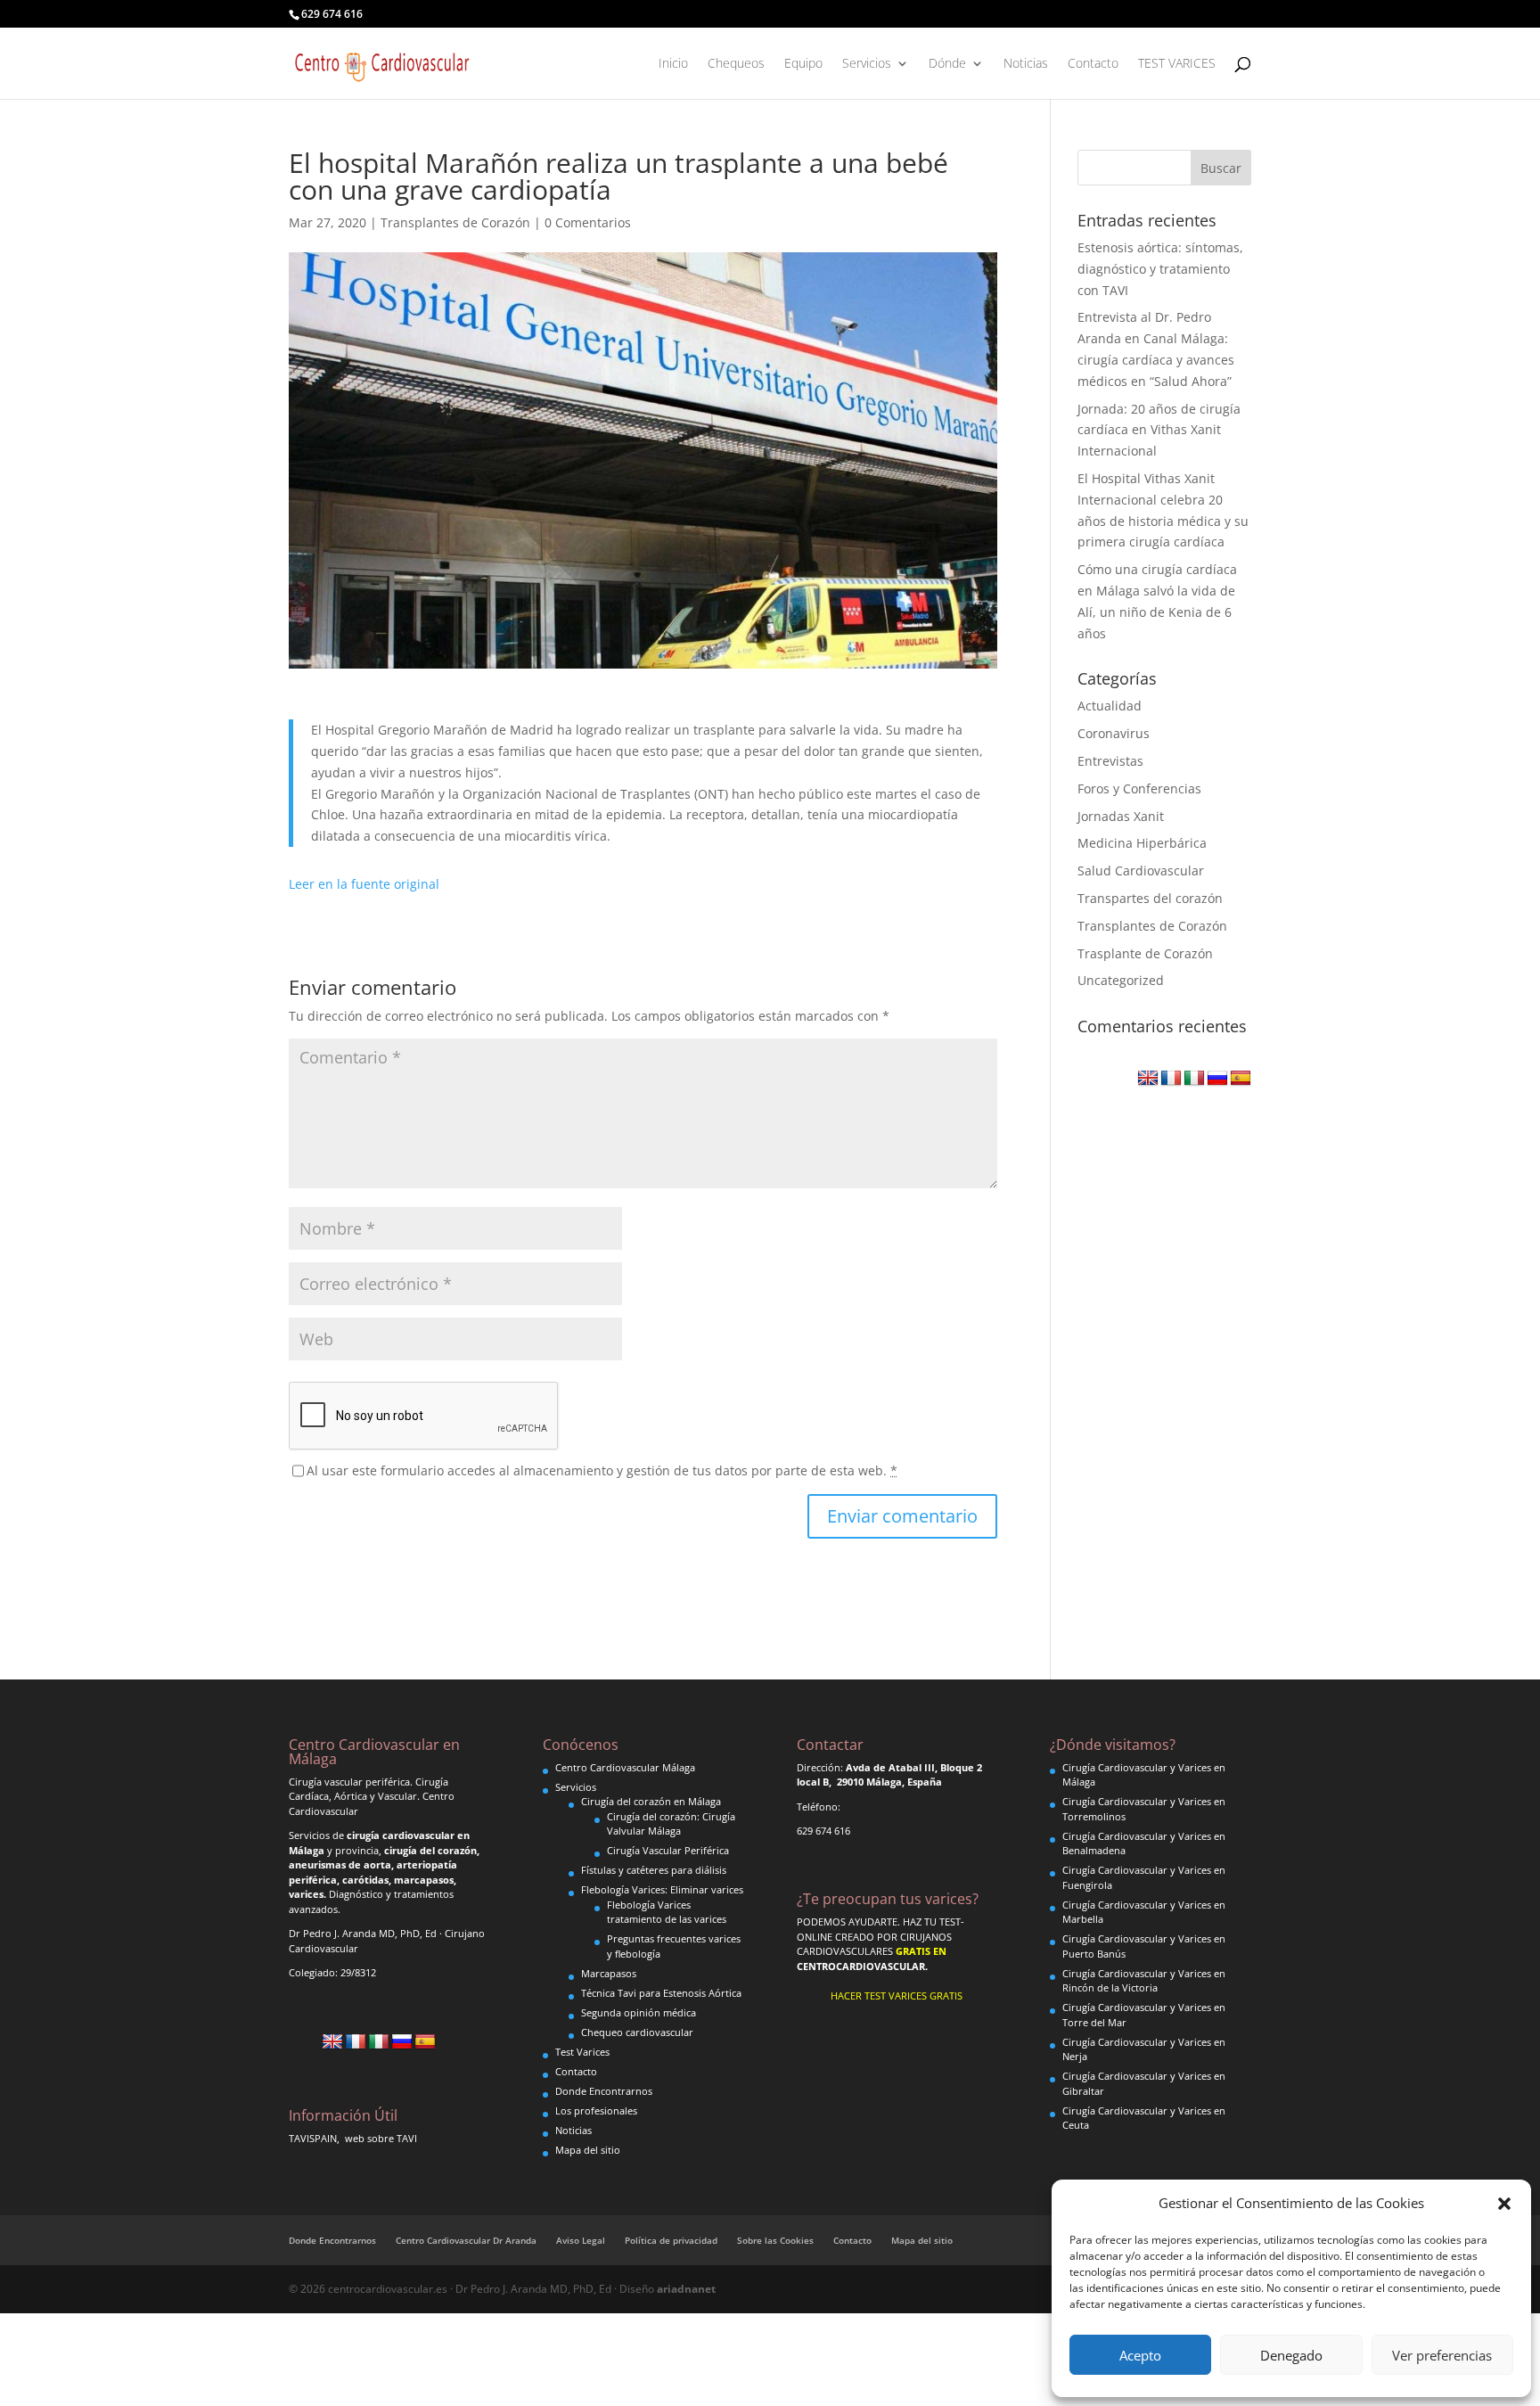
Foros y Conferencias (1139, 788)
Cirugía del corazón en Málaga (651, 1801)
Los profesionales (596, 2110)
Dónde (947, 64)
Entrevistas (1110, 761)
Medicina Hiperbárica (1142, 843)
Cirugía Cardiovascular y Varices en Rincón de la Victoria (1144, 1981)
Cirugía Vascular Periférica (668, 1850)
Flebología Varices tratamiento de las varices (667, 1912)
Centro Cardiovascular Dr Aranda (466, 2240)
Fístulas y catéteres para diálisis (654, 1870)
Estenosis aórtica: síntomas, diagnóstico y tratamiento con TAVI (1160, 269)
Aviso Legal (581, 2240)
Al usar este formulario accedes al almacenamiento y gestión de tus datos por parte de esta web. (602, 1470)
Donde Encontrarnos (604, 2091)
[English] (1148, 1079)
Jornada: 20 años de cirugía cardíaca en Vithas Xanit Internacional (1159, 430)
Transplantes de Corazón (455, 222)
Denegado (1291, 2355)
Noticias (1026, 64)
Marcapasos (609, 1973)
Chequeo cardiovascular (637, 2032)
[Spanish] (1241, 1079)
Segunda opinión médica (639, 2012)
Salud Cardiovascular (1141, 870)
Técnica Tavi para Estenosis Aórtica (661, 1993)
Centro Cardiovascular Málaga (625, 1767)
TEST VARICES (1177, 64)
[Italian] (1194, 1079)
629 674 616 (332, 14)
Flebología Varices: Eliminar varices (662, 1889)
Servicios (867, 64)
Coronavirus (1114, 733)
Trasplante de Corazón (1145, 953)
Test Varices (582, 2052)
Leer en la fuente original (364, 884)
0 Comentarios (588, 222)
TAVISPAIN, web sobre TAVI (353, 2138)
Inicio (673, 64)
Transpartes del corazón (1150, 898)
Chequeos (736, 64)
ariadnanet (686, 2289)
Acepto (1140, 2355)
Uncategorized (1121, 980)
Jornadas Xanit (1121, 816)
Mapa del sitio (588, 2150)
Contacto (1093, 64)
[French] (1171, 1079)
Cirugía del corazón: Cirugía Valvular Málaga (671, 1824)
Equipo (803, 64)
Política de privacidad (671, 2240)
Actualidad (1110, 706)
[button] (1504, 2204)
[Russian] (1217, 1079)
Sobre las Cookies (775, 2240)
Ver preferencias (1442, 2355)
